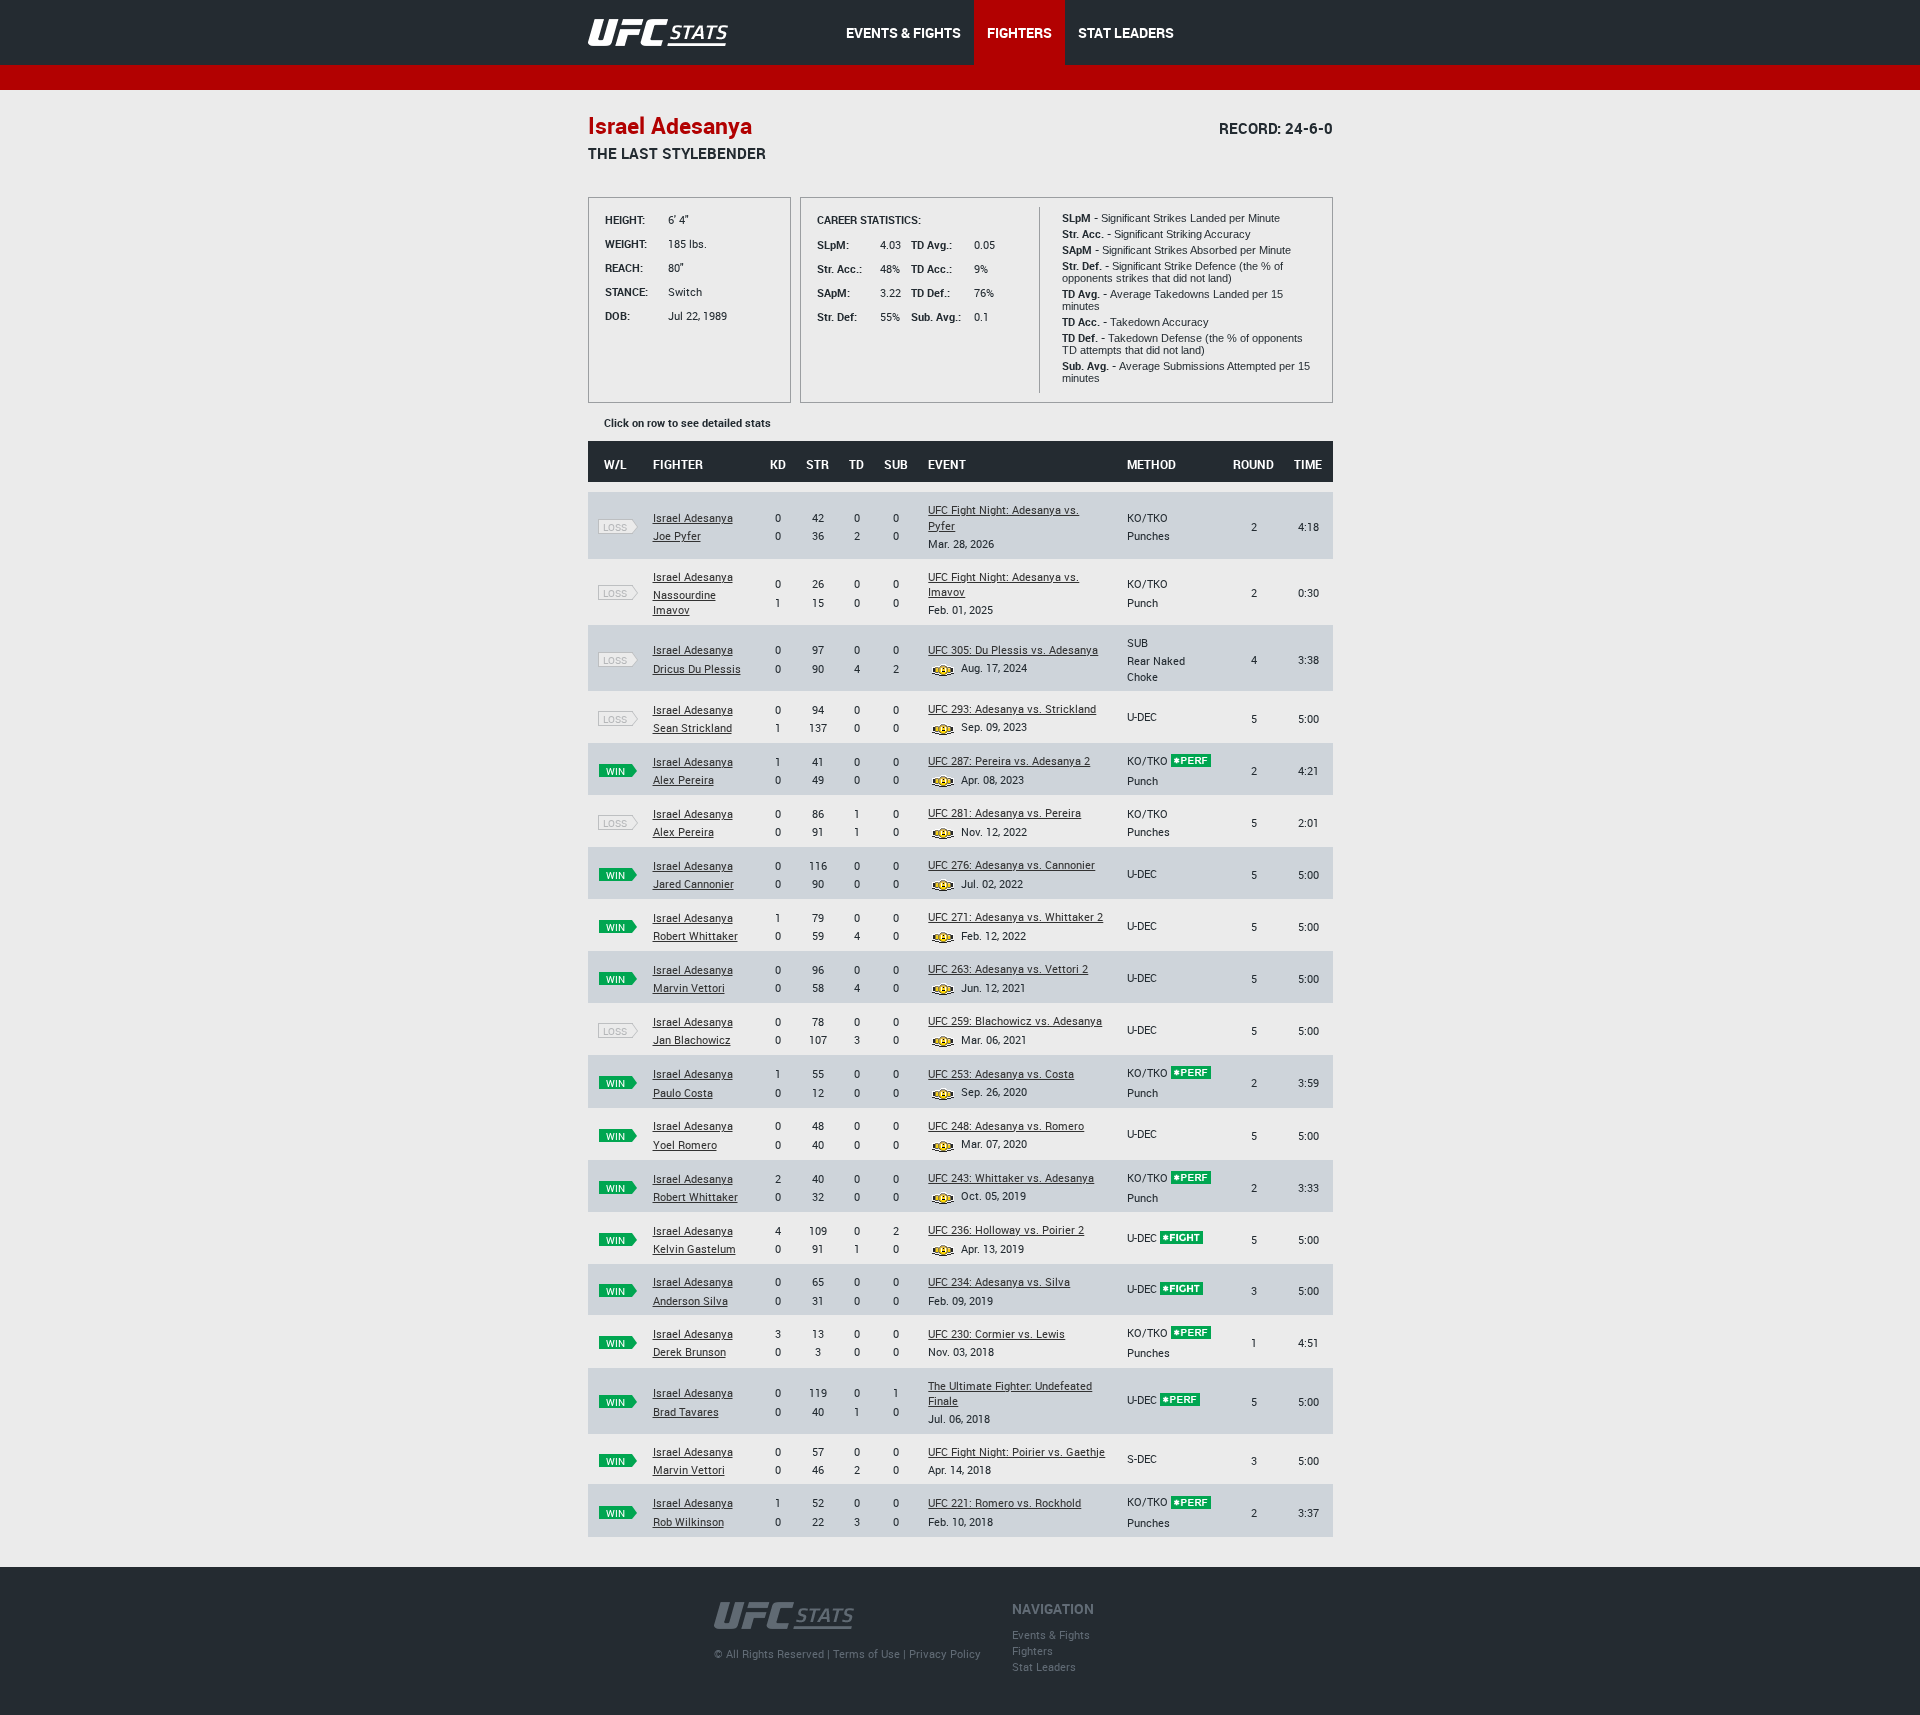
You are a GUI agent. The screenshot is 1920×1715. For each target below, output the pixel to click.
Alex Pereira (683, 779)
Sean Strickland (692, 727)
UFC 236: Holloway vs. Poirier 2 (1006, 1229)
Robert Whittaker (695, 935)
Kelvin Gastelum (694, 1248)
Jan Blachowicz (692, 1039)
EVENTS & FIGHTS (903, 32)
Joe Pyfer (677, 535)
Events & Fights (1051, 1634)
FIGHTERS (1019, 32)
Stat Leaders (1044, 1666)
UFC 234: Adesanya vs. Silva (999, 1281)
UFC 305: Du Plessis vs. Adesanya (1013, 649)
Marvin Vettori (689, 987)
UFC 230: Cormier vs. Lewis (996, 1333)
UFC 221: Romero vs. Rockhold (1004, 1502)
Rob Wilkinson (688, 1521)
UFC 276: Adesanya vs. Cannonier (1011, 864)
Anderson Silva (690, 1300)
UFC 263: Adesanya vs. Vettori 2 (1008, 968)
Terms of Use (866, 1653)
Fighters (1032, 1650)
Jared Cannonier (693, 883)
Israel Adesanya (693, 517)
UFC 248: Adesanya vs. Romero (1006, 1125)
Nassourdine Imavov (684, 602)
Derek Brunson (689, 1351)
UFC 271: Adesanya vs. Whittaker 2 (1015, 916)
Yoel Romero (685, 1144)
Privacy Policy (945, 1653)
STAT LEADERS (1126, 32)
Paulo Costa (683, 1092)
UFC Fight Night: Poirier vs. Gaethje (1016, 1451)
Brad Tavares (686, 1411)
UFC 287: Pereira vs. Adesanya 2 (1009, 760)
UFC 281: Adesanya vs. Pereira (1004, 812)
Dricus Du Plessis (697, 668)
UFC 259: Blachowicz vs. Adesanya (1015, 1020)
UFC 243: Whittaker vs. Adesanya (1011, 1177)
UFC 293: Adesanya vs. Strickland (1012, 708)
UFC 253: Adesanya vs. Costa (1001, 1073)
